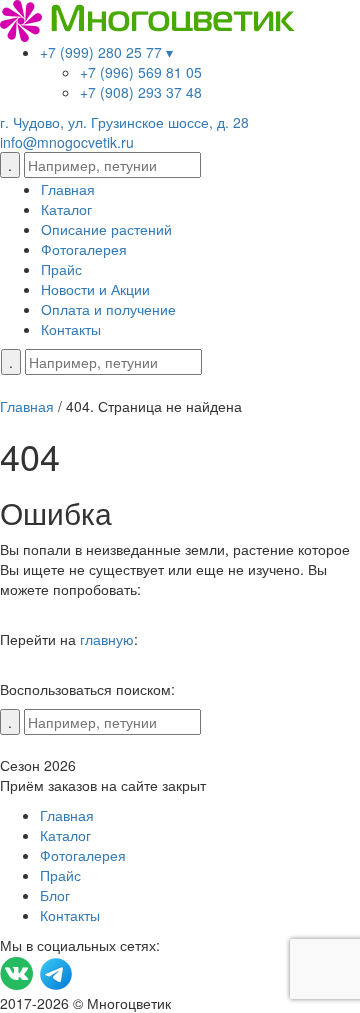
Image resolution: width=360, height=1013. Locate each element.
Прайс (61, 269)
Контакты (71, 329)
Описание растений (106, 229)
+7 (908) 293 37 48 (141, 92)
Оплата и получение (108, 309)
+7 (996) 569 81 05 (141, 72)
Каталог (66, 209)
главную (107, 639)
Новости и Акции (95, 289)
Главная (68, 189)
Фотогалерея (84, 249)
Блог (55, 895)
